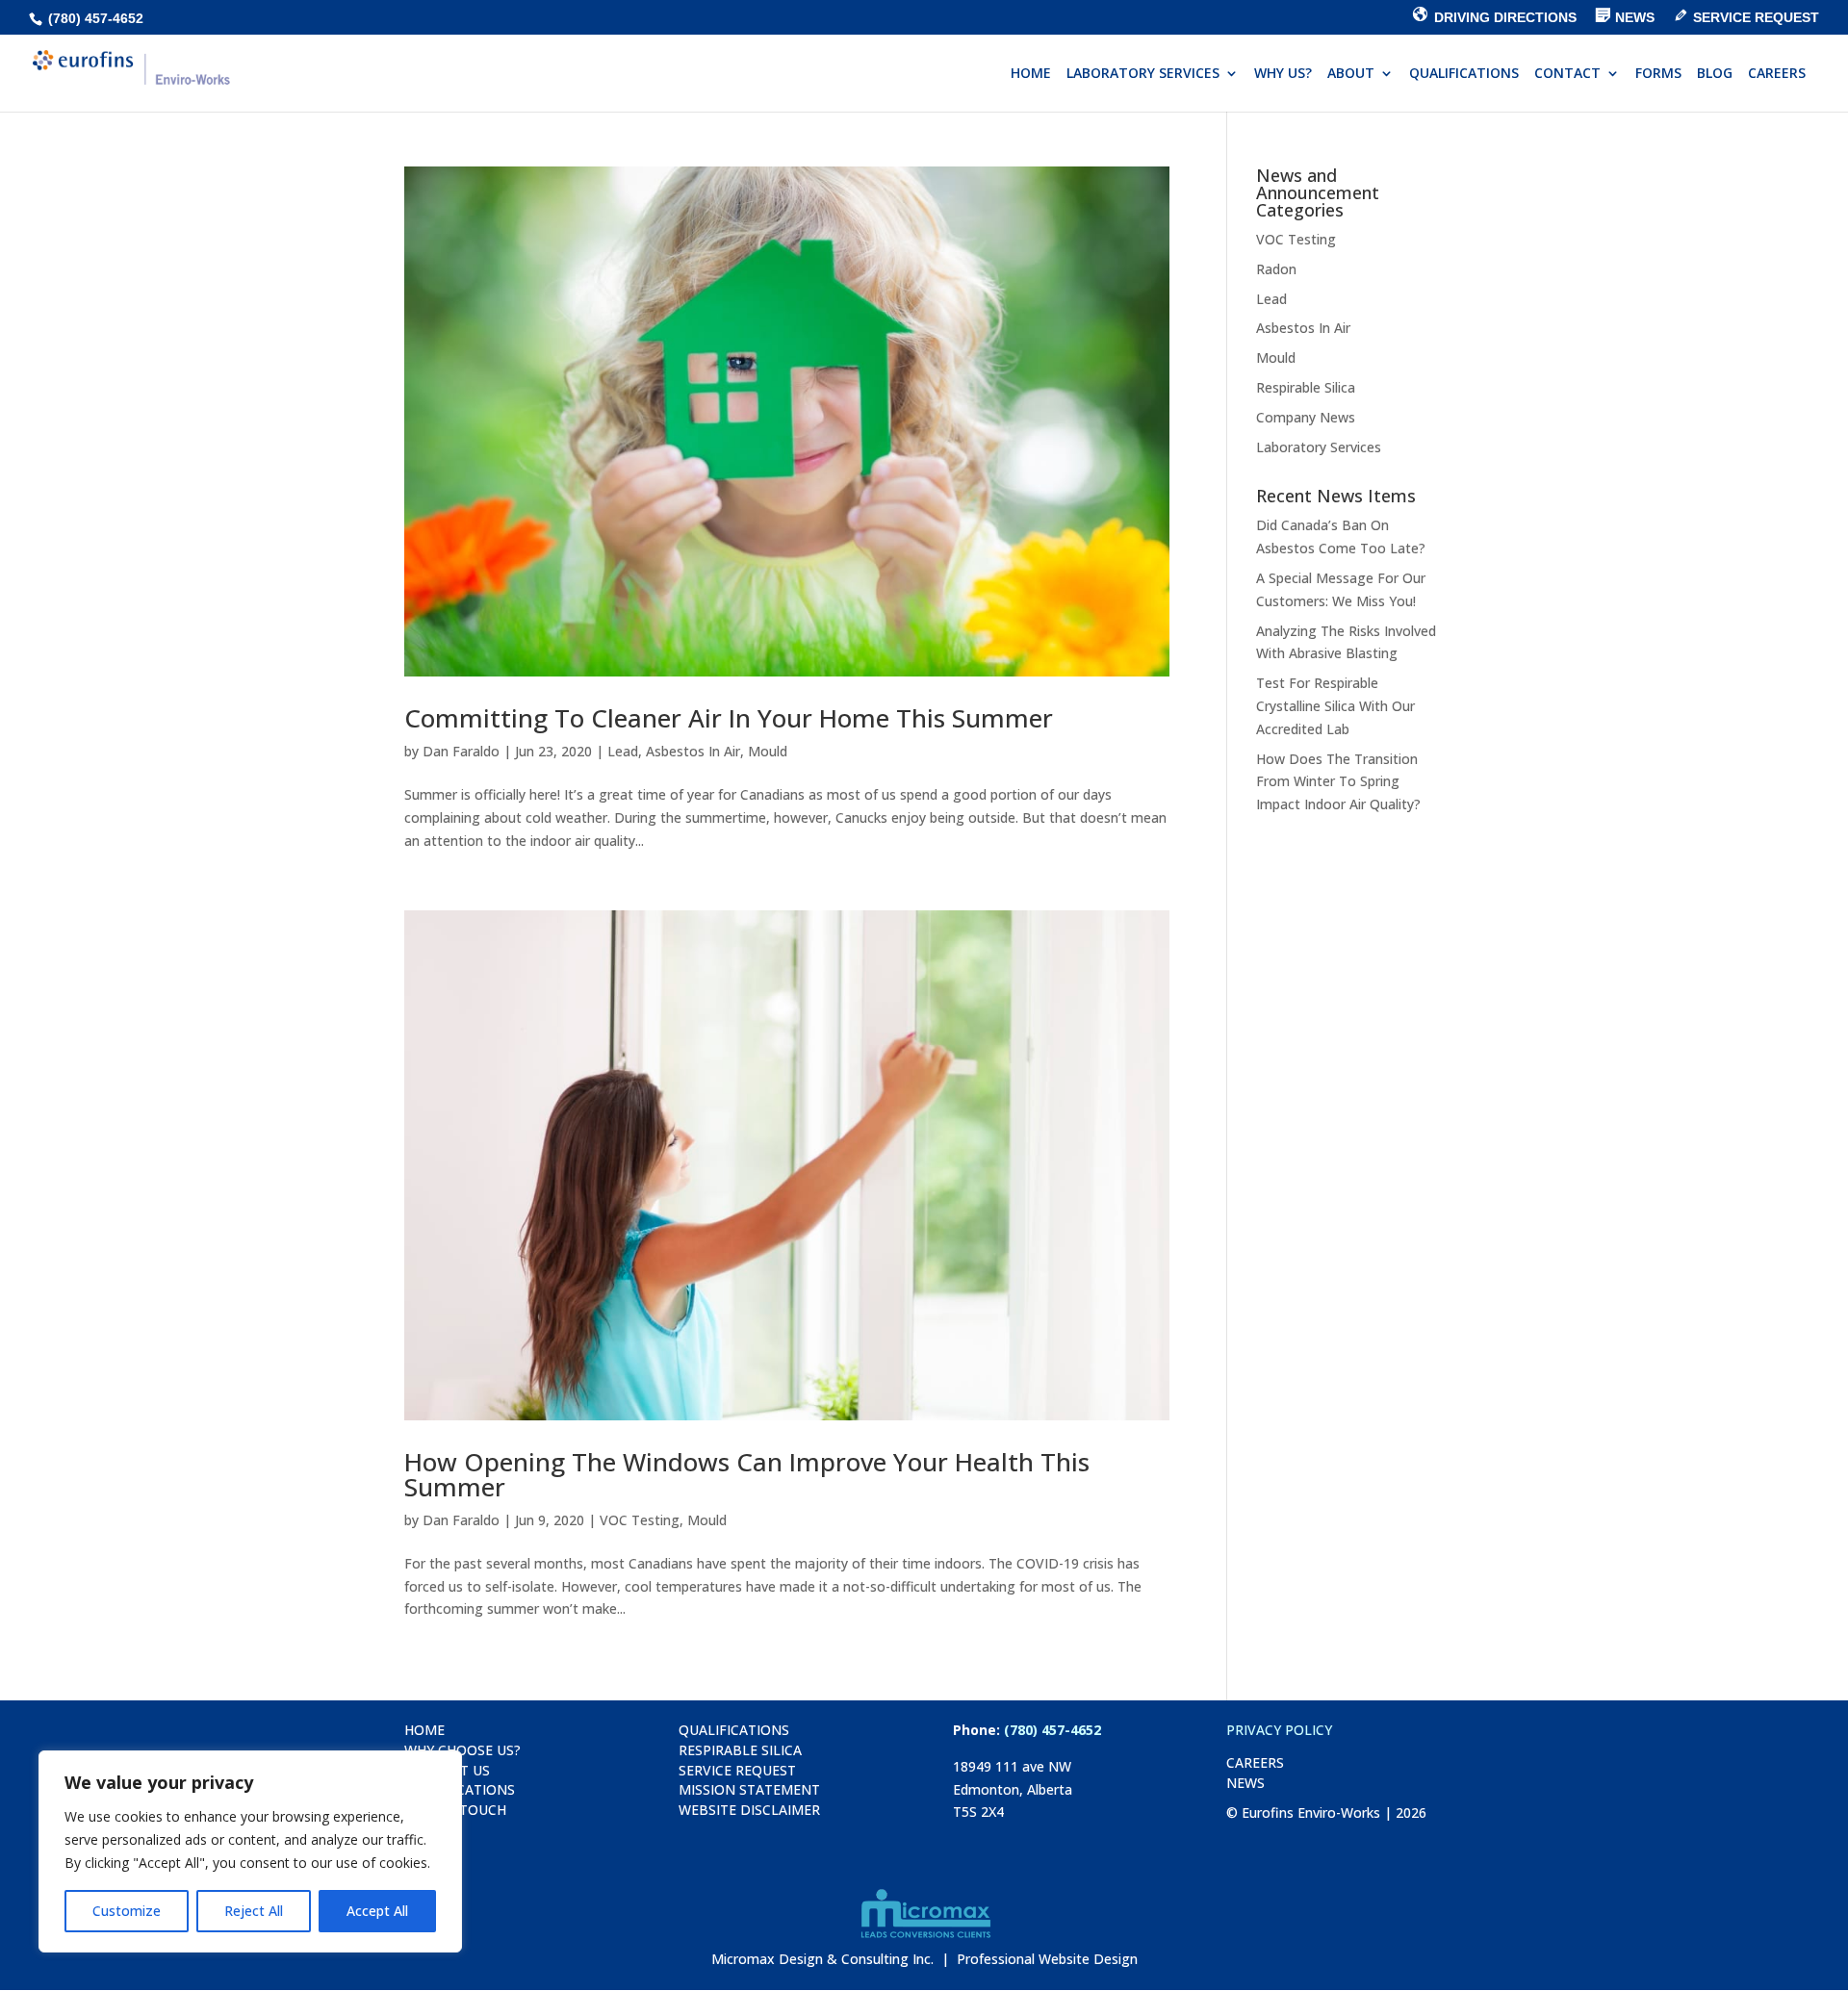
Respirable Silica (1306, 387)
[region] (250, 1851)
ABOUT (1351, 74)
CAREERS (1777, 74)
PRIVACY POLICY (1279, 1730)
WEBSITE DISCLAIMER (749, 1810)
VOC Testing (640, 1520)
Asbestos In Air (693, 751)
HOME (1031, 74)
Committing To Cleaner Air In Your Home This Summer (729, 718)
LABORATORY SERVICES (1143, 74)
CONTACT (1567, 74)
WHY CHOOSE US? (462, 1750)
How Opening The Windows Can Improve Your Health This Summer (747, 1474)
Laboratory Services (1319, 447)
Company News (1306, 417)
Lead (623, 751)
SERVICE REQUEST (737, 1770)
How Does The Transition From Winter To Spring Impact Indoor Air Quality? (1338, 782)
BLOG (1715, 74)
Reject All (254, 1911)
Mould (768, 751)
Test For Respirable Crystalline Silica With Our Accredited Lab (1335, 706)
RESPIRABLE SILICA (740, 1750)
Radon (1276, 269)
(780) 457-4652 (94, 18)
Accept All (377, 1911)
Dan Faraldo (461, 751)
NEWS (1245, 1783)
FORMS (1658, 74)
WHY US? (1283, 74)
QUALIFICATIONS (1464, 74)
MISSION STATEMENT (749, 1789)
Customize (127, 1911)
